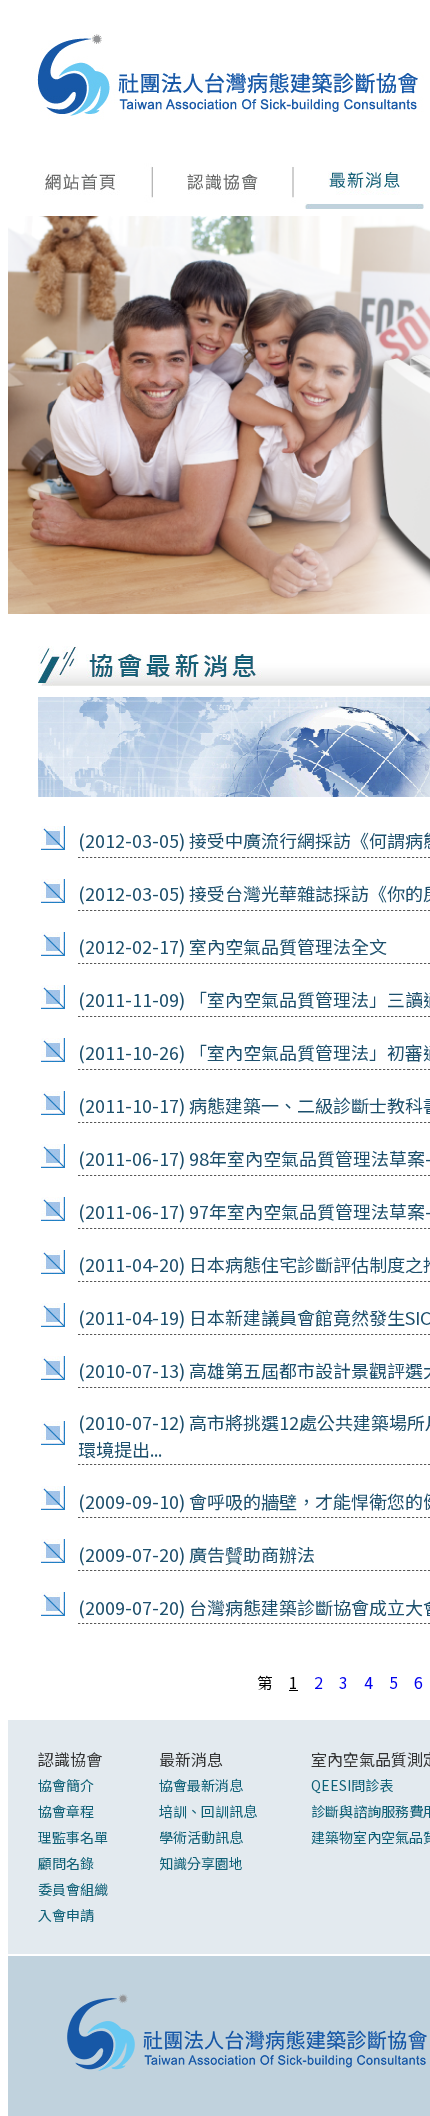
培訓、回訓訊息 (208, 1811)
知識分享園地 (201, 1863)
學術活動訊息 (201, 1837)
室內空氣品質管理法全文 (288, 946)
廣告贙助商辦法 (252, 1554)
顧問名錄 (66, 1863)
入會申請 (66, 1915)
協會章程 (66, 1811)
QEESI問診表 (352, 1785)
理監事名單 (73, 1837)
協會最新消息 (201, 1785)
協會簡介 (66, 1785)
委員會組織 (73, 1889)
